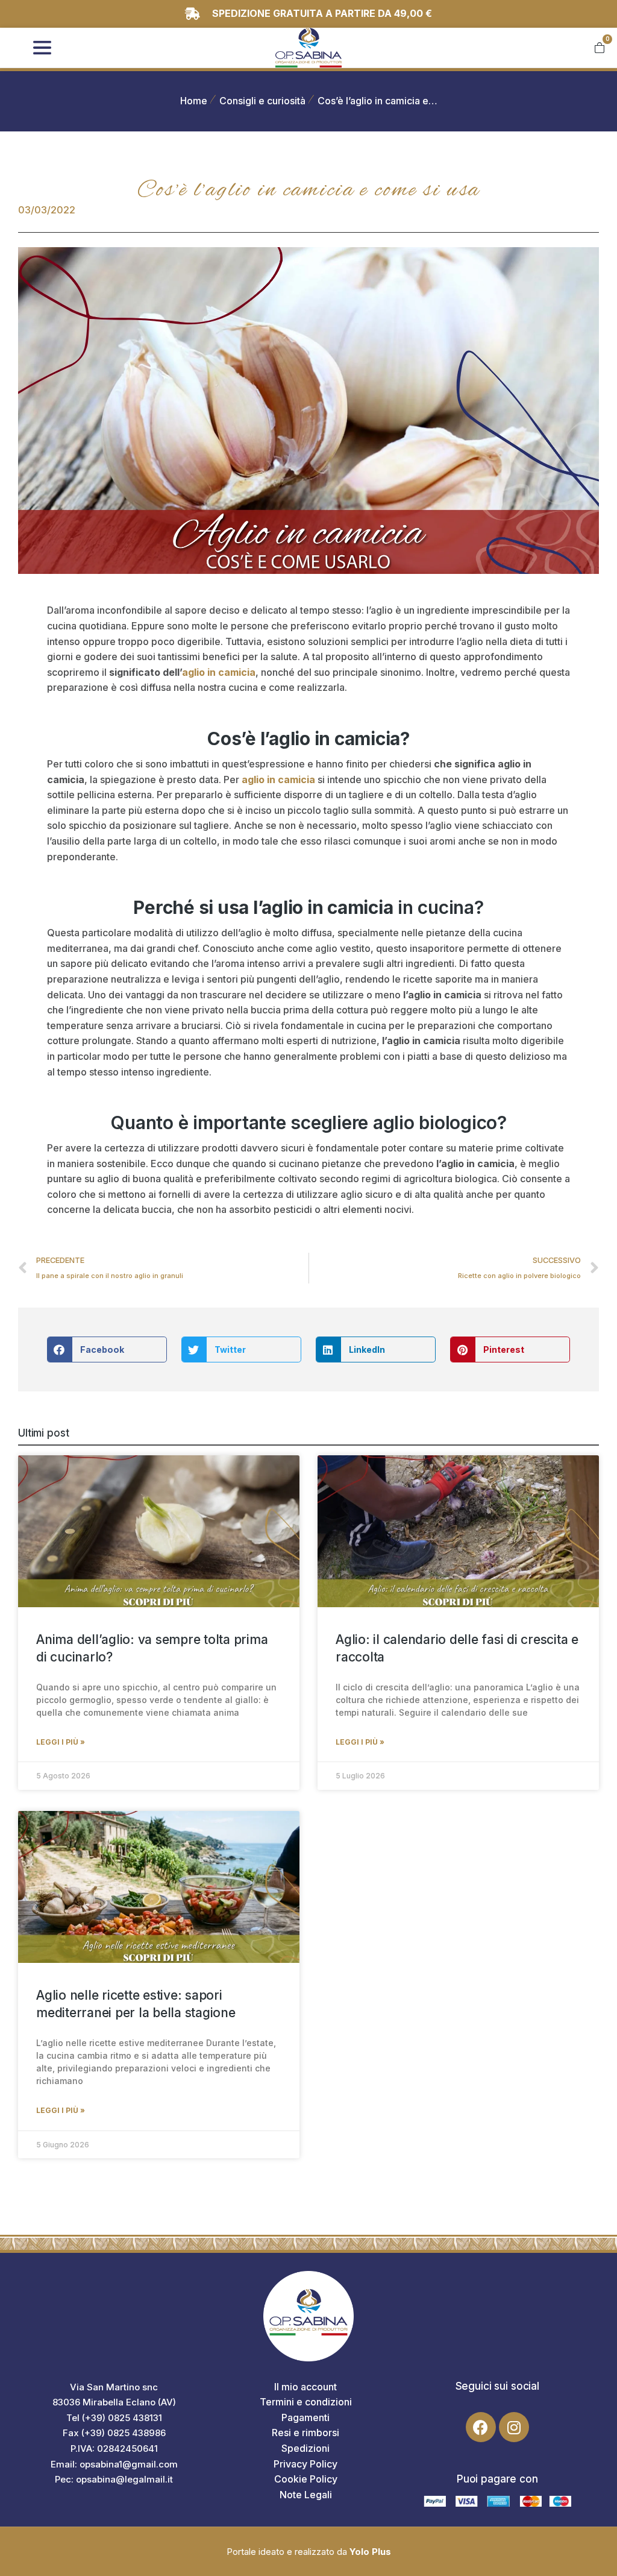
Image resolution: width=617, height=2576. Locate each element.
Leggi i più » (61, 1742)
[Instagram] (514, 2427)
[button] (107, 1349)
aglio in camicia (219, 672)
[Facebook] (481, 2427)
